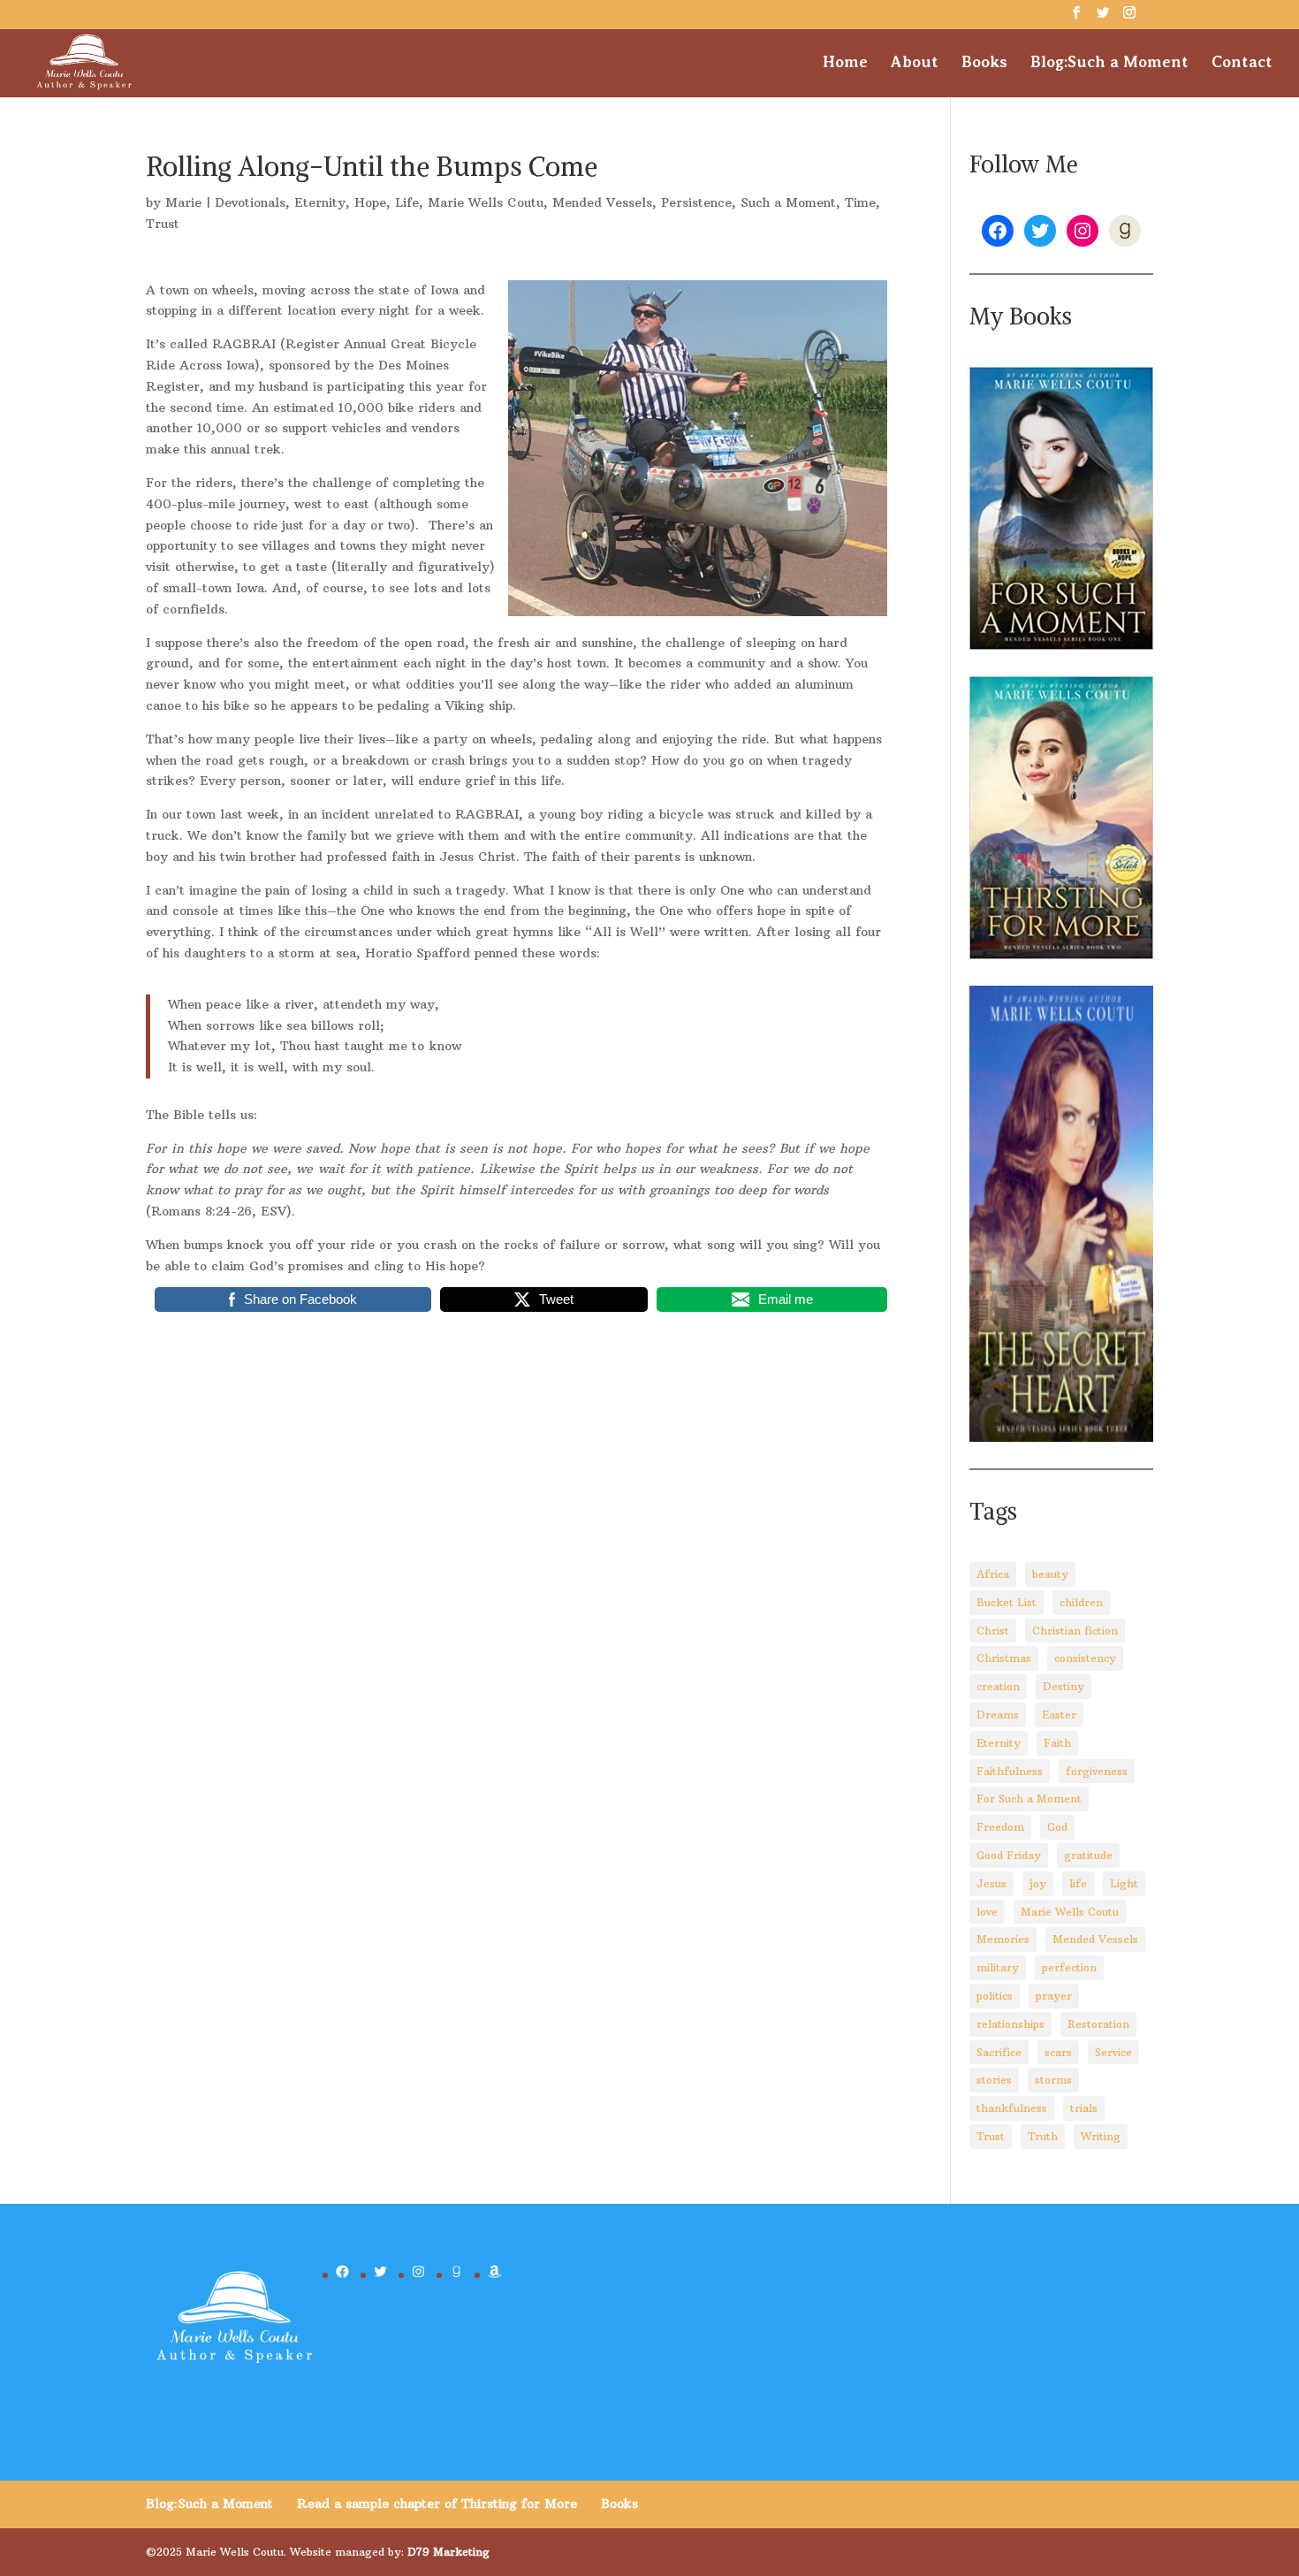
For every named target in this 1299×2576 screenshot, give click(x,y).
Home (845, 63)
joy (1038, 1883)
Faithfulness (1010, 1771)
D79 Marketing (448, 2552)
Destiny (1064, 1686)
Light (1124, 1883)
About (915, 63)
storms (1053, 2080)
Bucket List (1007, 1602)
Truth (1043, 2136)
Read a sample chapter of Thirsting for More (437, 2504)
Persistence (696, 202)
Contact (1242, 63)
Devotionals (250, 202)
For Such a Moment (1029, 1799)
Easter (1059, 1715)
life (1078, 1883)
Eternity (320, 202)
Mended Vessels (602, 202)
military (998, 1967)
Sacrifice (999, 2052)
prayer (1054, 1996)
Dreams (998, 1715)
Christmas (1004, 1658)
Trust (163, 224)
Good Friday (1009, 1855)
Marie (183, 202)
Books (984, 63)
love (987, 1912)
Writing (1101, 2136)
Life (407, 202)
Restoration (1098, 2024)
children (1081, 1602)
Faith (1057, 1743)
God (1057, 1827)
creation (998, 1686)
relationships (1010, 2024)
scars (1058, 2052)
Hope (370, 202)
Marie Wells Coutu (486, 202)
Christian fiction (1075, 1631)
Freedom (1000, 1827)
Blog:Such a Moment (1109, 63)
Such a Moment (788, 202)
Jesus (991, 1883)
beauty (1050, 1574)
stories (994, 2080)
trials (1084, 2108)
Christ (993, 1631)
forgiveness (1097, 1771)
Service (1113, 2052)
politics (995, 1996)
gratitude (1088, 1855)
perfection (1069, 1967)
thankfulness (1012, 2108)
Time (860, 202)
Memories (1003, 1939)
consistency (1085, 1658)
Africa (993, 1574)
